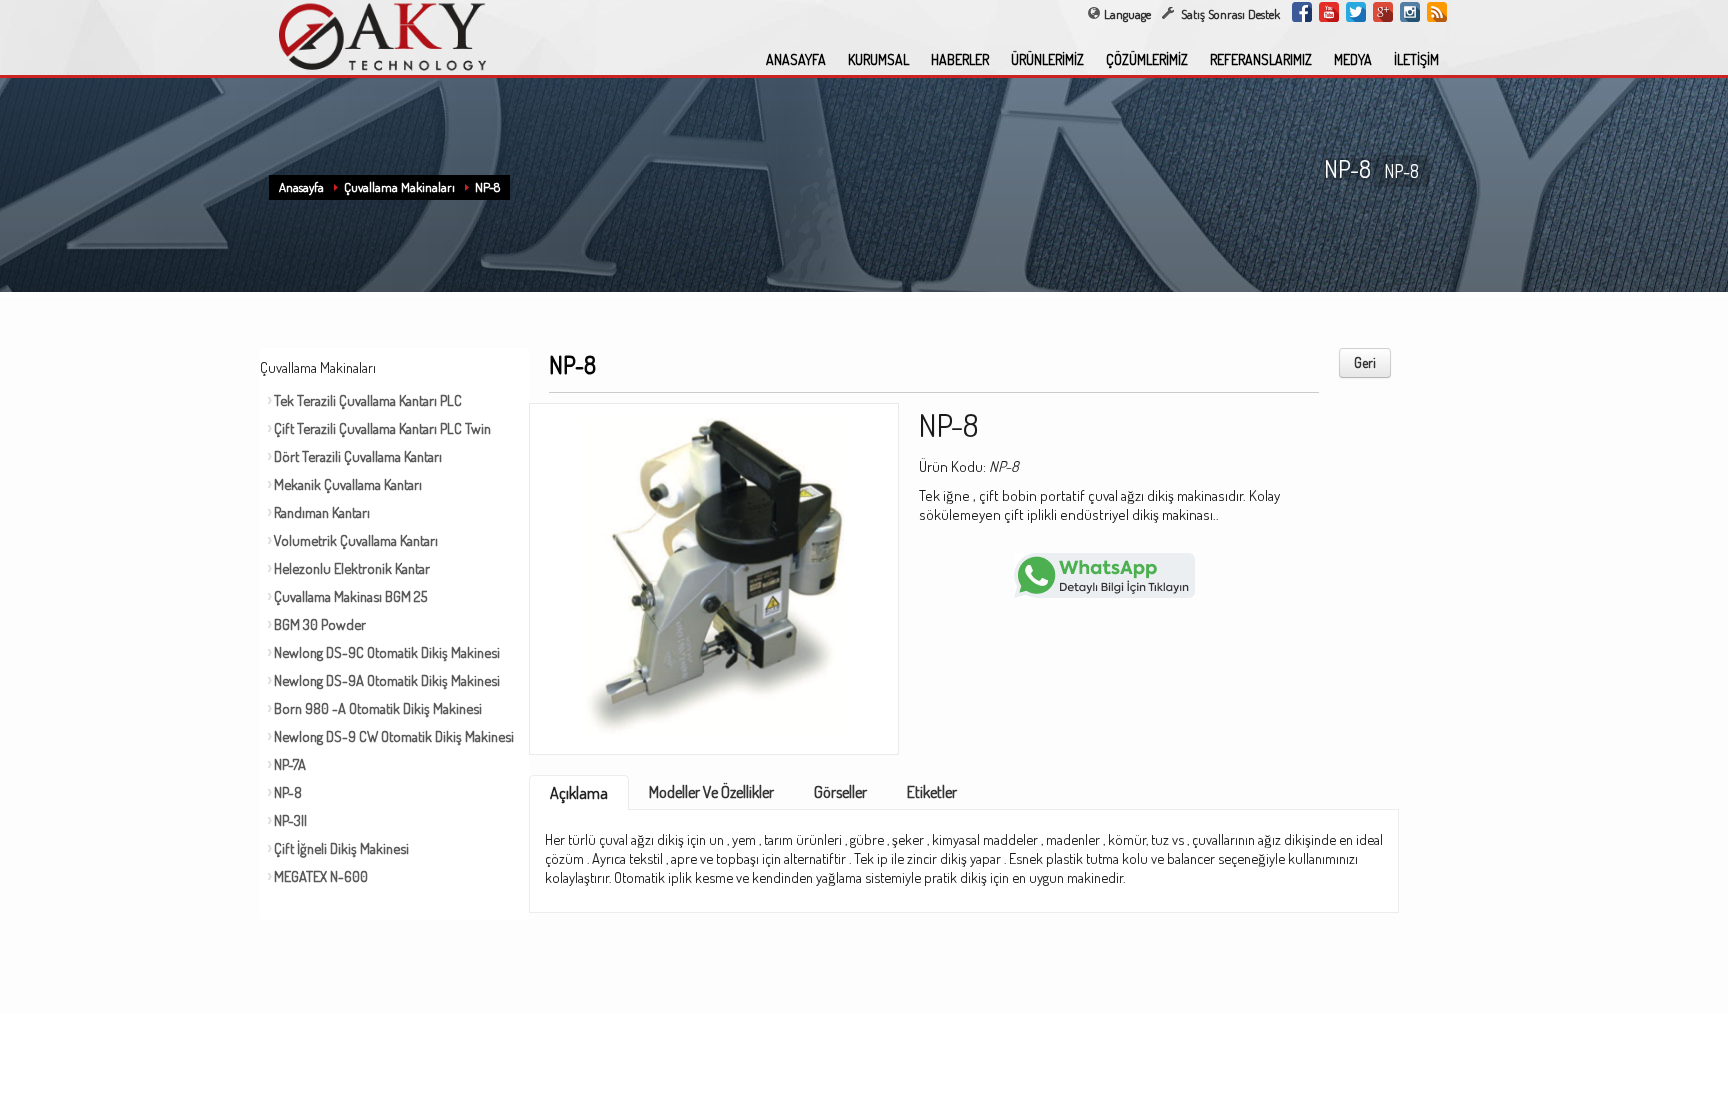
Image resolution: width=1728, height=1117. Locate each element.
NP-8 (487, 187)
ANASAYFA (796, 59)
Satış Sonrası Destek (1229, 14)
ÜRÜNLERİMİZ (1047, 59)
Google (1383, 12)
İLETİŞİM (1416, 59)
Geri (1365, 362)
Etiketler (932, 792)
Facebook (1302, 12)
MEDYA (1353, 59)
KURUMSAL (878, 59)
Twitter (1356, 12)
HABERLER (960, 59)
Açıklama (579, 793)
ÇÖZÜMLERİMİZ (1147, 59)
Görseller (840, 792)
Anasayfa (301, 187)
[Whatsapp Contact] (1104, 573)
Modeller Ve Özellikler (711, 792)
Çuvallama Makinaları (399, 187)
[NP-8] (714, 572)
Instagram (1410, 12)
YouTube (1329, 12)
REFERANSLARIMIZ (1261, 59)
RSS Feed (1437, 12)
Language (1127, 14)
